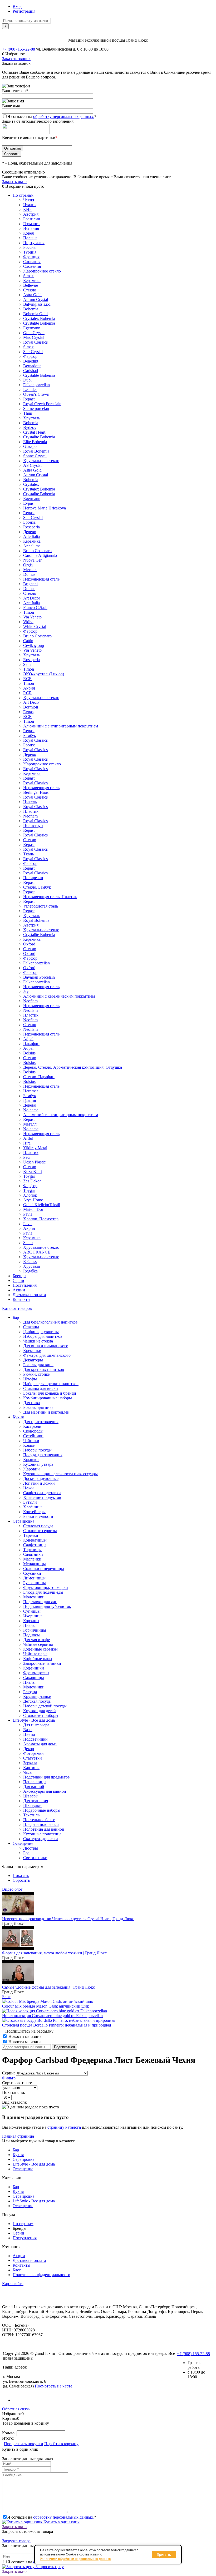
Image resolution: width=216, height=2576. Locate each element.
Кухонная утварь (38, 1464)
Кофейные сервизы (40, 1649)
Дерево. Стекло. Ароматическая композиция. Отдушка (73, 1067)
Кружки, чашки (37, 1696)
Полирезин (33, 878)
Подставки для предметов (46, 1777)
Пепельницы (35, 1782)
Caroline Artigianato (40, 555)
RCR (28, 679)
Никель (30, 802)
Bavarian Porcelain (39, 977)
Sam (27, 664)
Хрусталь (32, 418)
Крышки (31, 1460)
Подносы (31, 1635)
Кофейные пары (38, 1659)
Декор (29, 1749)
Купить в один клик (61, 2522)
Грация (30, 1100)
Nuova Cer (32, 560)
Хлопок (30, 1195)
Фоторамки (33, 1753)
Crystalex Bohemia (39, 318)
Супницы (32, 1611)
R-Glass (30, 1262)
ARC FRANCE (37, 1252)
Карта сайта (13, 2284)
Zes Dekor (32, 1181)
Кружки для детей (40, 1711)
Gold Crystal (34, 333)
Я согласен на (52, 117)
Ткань (29, 854)
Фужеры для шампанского (47, 1355)
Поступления (25, 1285)
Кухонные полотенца (42, 1834)
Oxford (29, 944)
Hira (27, 1143)
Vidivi (28, 622)
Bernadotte (32, 366)
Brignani (30, 584)
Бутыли (30, 1502)
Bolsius (29, 1053)
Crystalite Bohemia (39, 323)
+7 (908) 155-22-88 (19, 49)
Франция (31, 257)
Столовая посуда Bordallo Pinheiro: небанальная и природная (57, 2025)
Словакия (32, 262)
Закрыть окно (14, 182)
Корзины (31, 1621)
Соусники (32, 1573)
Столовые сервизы (40, 1531)
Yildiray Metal (35, 1148)
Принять (164, 2555)
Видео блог (12, 1889)
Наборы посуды (37, 1450)
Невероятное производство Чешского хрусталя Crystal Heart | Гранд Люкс (68, 1919)
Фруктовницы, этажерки (46, 1587)
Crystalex (31, 484)
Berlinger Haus (36, 792)
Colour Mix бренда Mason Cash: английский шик (46, 2006)
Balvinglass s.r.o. (37, 304)
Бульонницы (35, 1583)
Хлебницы (33, 1507)
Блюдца (30, 1692)
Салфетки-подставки (42, 1493)
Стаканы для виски (41, 1388)
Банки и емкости (38, 1516)
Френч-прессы (36, 1673)
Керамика (32, 281)
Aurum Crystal (36, 299)
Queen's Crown (36, 394)
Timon (29, 612)
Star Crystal (33, 352)
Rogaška (30, 1271)
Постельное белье (39, 1820)
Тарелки (31, 1535)
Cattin (28, 641)
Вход (17, 6)
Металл (30, 570)
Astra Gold (32, 295)
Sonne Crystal (35, 456)
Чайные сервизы (38, 1644)
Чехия (29, 200)
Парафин (31, 1044)
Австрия (31, 214)
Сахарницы (34, 1678)
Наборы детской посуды (45, 1706)
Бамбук (30, 735)
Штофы (30, 1379)
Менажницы (35, 1564)
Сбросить (21, 1880)
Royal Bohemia (36, 451)
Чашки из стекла (38, 1341)
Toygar (29, 1176)
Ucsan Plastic (34, 1162)
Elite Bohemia (35, 442)
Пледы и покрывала (41, 1824)
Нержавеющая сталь (41, 579)
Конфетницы (35, 1540)
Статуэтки (33, 1758)
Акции (19, 1290)
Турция (30, 252)
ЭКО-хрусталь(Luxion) (44, 674)
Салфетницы (35, 1545)
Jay (26, 991)
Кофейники (34, 1668)
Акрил (29, 688)
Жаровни (31, 1469)
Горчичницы (35, 1630)
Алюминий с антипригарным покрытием (61, 726)
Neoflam (30, 816)
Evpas (28, 503)
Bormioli (31, 707)
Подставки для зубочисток (47, 1606)
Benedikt (31, 361)
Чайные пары (35, 1654)
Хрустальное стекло (41, 461)
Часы (28, 1772)
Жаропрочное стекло (42, 271)
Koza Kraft (33, 1171)
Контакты (21, 1299)
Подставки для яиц (40, 1602)
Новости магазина (24, 2036)
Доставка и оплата (29, 1295)
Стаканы (31, 1327)
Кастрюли (32, 1426)
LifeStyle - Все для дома (34, 2164)
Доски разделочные (41, 1478)
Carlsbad (31, 371)
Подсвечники (35, 1739)
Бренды (19, 1276)
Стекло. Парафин (39, 1077)
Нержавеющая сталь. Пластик (50, 897)
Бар (16, 2150)
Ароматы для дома (40, 1744)
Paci (27, 1157)
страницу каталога (64, 2127)
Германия (32, 224)
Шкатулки (32, 1805)
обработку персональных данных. (64, 117)
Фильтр (9, 2078)
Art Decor (32, 598)
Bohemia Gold (35, 314)
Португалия (34, 243)
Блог (6, 1997)
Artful (28, 1138)
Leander (30, 390)
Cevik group (34, 645)
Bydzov (30, 427)
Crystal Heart (34, 432)
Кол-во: (9, 2433)
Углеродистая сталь (41, 906)
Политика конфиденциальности (41, 2275)
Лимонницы (34, 1578)
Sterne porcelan (36, 408)
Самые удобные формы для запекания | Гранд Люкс (48, 1987)
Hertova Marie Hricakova (45, 508)
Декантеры (33, 1360)
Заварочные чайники (42, 1663)
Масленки (32, 1559)
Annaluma (32, 546)
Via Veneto (32, 617)
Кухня (18, 2155)
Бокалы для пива (38, 1407)
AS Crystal (32, 465)
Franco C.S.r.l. (35, 608)
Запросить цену (49, 2567)
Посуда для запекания (43, 1455)
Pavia (28, 1214)
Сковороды (33, 1431)
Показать (21, 1876)
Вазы (28, 1730)
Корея (28, 233)
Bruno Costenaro (37, 551)
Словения (32, 266)
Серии (18, 1280)
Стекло (30, 290)
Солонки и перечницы (44, 1569)
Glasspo (30, 446)
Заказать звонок (16, 59)
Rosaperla (31, 527)
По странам (23, 195)
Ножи (28, 1488)
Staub (28, 1243)
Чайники (31, 1441)
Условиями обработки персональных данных (75, 2559)
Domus (29, 574)
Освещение (23, 2169)
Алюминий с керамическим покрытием (59, 996)
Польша (30, 238)
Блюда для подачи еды (43, 1592)
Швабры (31, 1796)
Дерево (30, 532)
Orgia (28, 565)
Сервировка (23, 2159)
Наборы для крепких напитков (51, 1384)
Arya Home (33, 1200)
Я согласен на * (52, 2517)
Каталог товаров (17, 1308)
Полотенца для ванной (44, 1829)
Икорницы (33, 1616)
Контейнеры (34, 1512)
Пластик (31, 811)
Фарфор (30, 356)
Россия (29, 247)
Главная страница (18, 2136)
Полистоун (33, 826)
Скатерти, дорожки (41, 1839)
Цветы (29, 1734)
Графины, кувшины (41, 1332)
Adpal (28, 1039)
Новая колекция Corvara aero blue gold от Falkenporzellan (52, 2016)
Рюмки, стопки (37, 1374)
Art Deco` (32, 702)
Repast (29, 399)
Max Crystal (33, 337)
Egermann (32, 328)
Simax (28, 276)
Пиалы (29, 1625)
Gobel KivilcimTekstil (42, 1205)
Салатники (33, 1554)
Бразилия (31, 219)
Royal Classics (35, 342)
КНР (27, 209)
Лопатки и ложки (39, 1483)
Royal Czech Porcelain (42, 404)
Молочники (34, 1597)
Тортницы (32, 1550)
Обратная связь (16, 2409)
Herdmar (31, 1091)
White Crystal (35, 626)
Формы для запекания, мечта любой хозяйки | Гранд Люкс (54, 1953)
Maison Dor (33, 1209)
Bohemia (31, 309)
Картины (31, 1768)
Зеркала (30, 1763)
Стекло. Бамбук (37, 887)
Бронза (29, 522)
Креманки (32, 1351)
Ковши (29, 1445)
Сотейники (33, 1436)
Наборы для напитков (43, 1336)
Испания (31, 228)
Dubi (27, 380)
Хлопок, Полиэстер (41, 1219)
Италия (30, 205)
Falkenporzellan (36, 385)
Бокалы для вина (38, 1365)
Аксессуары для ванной (45, 1791)
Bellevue (31, 285)
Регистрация (24, 11)
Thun (28, 413)
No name (31, 1110)
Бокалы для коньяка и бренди (50, 1393)
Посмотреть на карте (53, 2386)
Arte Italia (31, 536)
